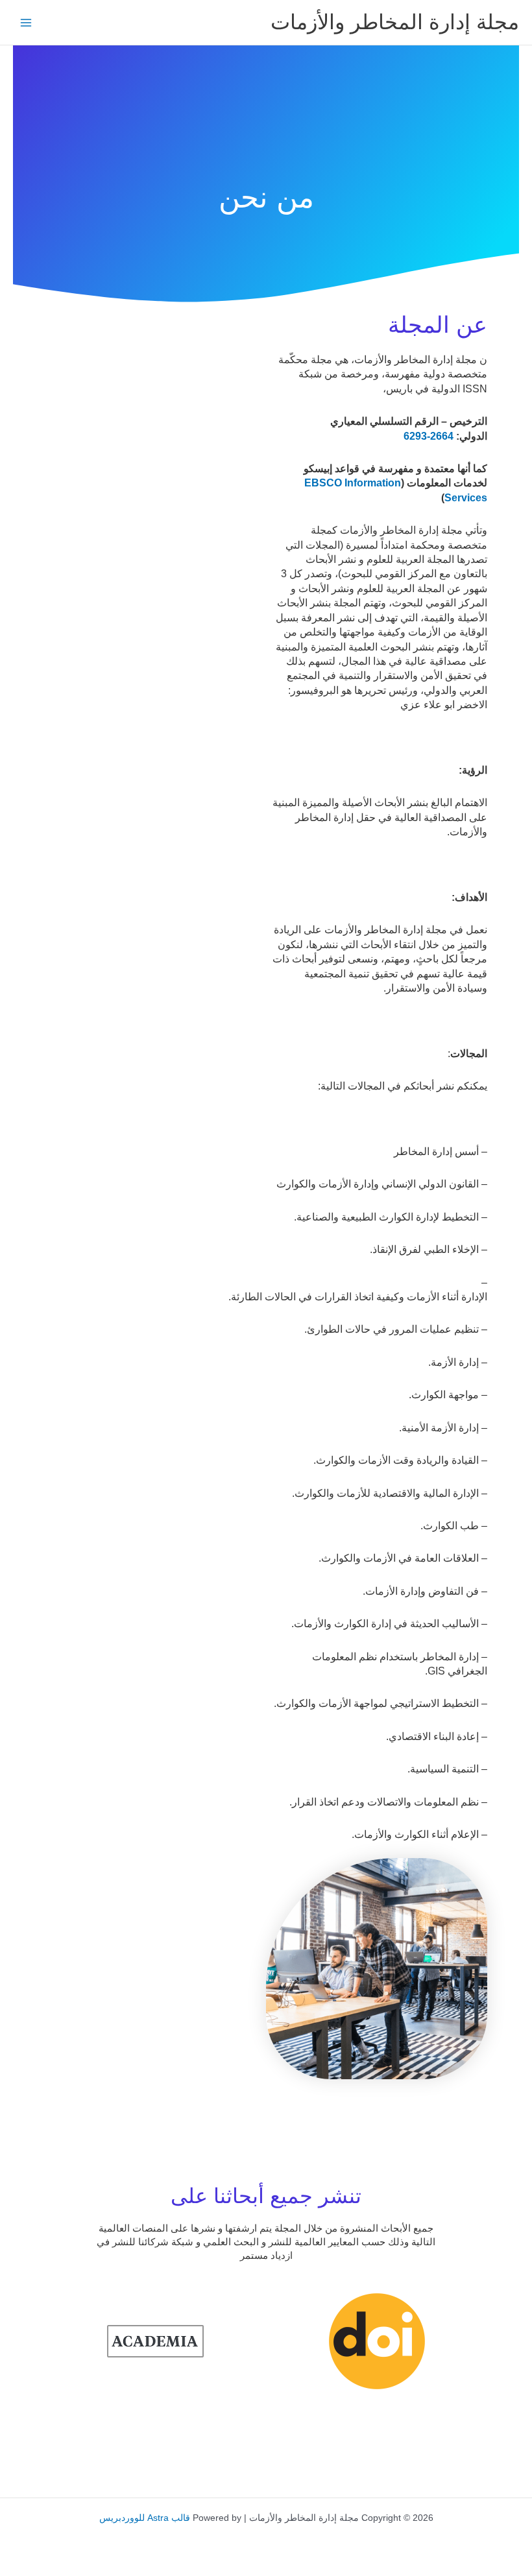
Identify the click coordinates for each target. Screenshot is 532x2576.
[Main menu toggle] (26, 22)
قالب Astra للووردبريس (145, 2518)
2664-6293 (429, 436)
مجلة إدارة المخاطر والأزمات (395, 22)
